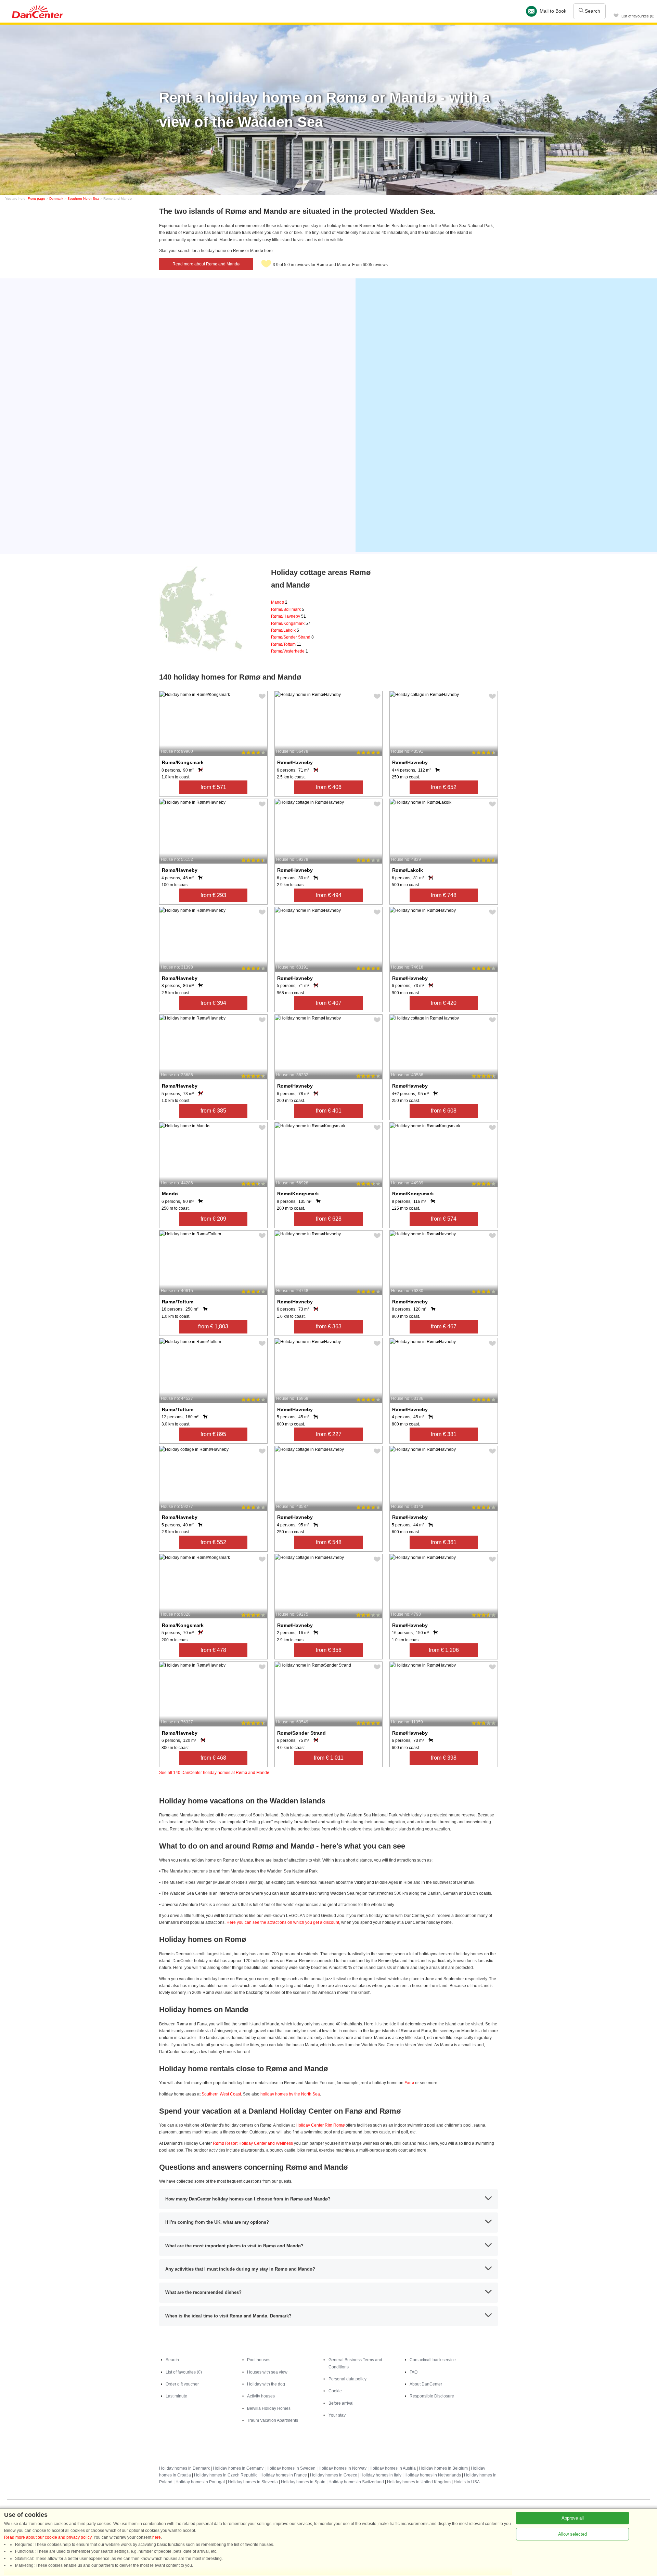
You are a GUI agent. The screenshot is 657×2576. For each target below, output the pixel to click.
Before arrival (341, 2403)
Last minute (176, 2396)
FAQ (414, 2372)
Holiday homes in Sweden (291, 2468)
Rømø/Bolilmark (288, 609)
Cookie (335, 2391)
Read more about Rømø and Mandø (206, 264)
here (157, 2537)
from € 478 (213, 1650)
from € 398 (444, 1758)
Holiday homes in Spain (303, 2482)
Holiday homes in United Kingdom (419, 2482)
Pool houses (259, 2360)
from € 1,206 (444, 1650)
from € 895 (213, 1434)
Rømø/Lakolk (285, 630)
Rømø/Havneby (288, 616)
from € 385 (213, 1111)
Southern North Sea (83, 199)
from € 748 (444, 895)
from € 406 (329, 787)
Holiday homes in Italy (381, 2475)
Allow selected (572, 2534)
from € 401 (329, 1111)
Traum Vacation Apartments (273, 2420)
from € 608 (444, 1111)
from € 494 (329, 895)
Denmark (56, 199)
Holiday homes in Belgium (443, 2468)
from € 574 (444, 1219)
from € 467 (444, 1326)
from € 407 (329, 1003)
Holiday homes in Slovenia (253, 2482)
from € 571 (213, 787)
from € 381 (444, 1434)
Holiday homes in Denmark (184, 2468)
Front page (36, 199)
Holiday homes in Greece (334, 2475)
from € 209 (213, 1219)
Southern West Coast (221, 2094)
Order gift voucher (182, 2384)
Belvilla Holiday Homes (269, 2408)
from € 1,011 (329, 1758)
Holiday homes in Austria (393, 2468)
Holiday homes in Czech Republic (226, 2475)
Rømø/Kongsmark (291, 623)
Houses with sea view (267, 2372)
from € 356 (329, 1650)
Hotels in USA (467, 2482)
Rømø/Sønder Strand (292, 637)
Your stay (337, 2415)
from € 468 (213, 1758)
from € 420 (444, 1003)
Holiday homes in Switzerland (356, 2482)
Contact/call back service (433, 2360)
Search (592, 11)
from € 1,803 (213, 1326)
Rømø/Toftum (286, 644)
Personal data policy (347, 2379)
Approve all (573, 2518)
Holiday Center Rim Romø (320, 2125)
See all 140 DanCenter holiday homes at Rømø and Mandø (214, 1773)
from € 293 (213, 895)
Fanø (409, 2083)
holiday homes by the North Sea (290, 2094)
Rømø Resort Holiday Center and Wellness (253, 2143)
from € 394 (213, 1003)
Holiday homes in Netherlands (433, 2475)
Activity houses (261, 2396)
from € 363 (329, 1326)
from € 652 (444, 787)
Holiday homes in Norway (343, 2468)
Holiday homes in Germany (238, 2468)
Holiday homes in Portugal (200, 2482)
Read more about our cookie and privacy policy (48, 2537)
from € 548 (329, 1542)
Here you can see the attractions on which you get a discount (283, 1922)
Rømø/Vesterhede (289, 651)
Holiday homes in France (284, 2475)
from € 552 (213, 1542)
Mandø (279, 602)
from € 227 (329, 1434)
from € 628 (329, 1219)
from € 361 (444, 1542)
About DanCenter (426, 2384)
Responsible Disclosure (432, 2396)
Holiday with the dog (266, 2384)
